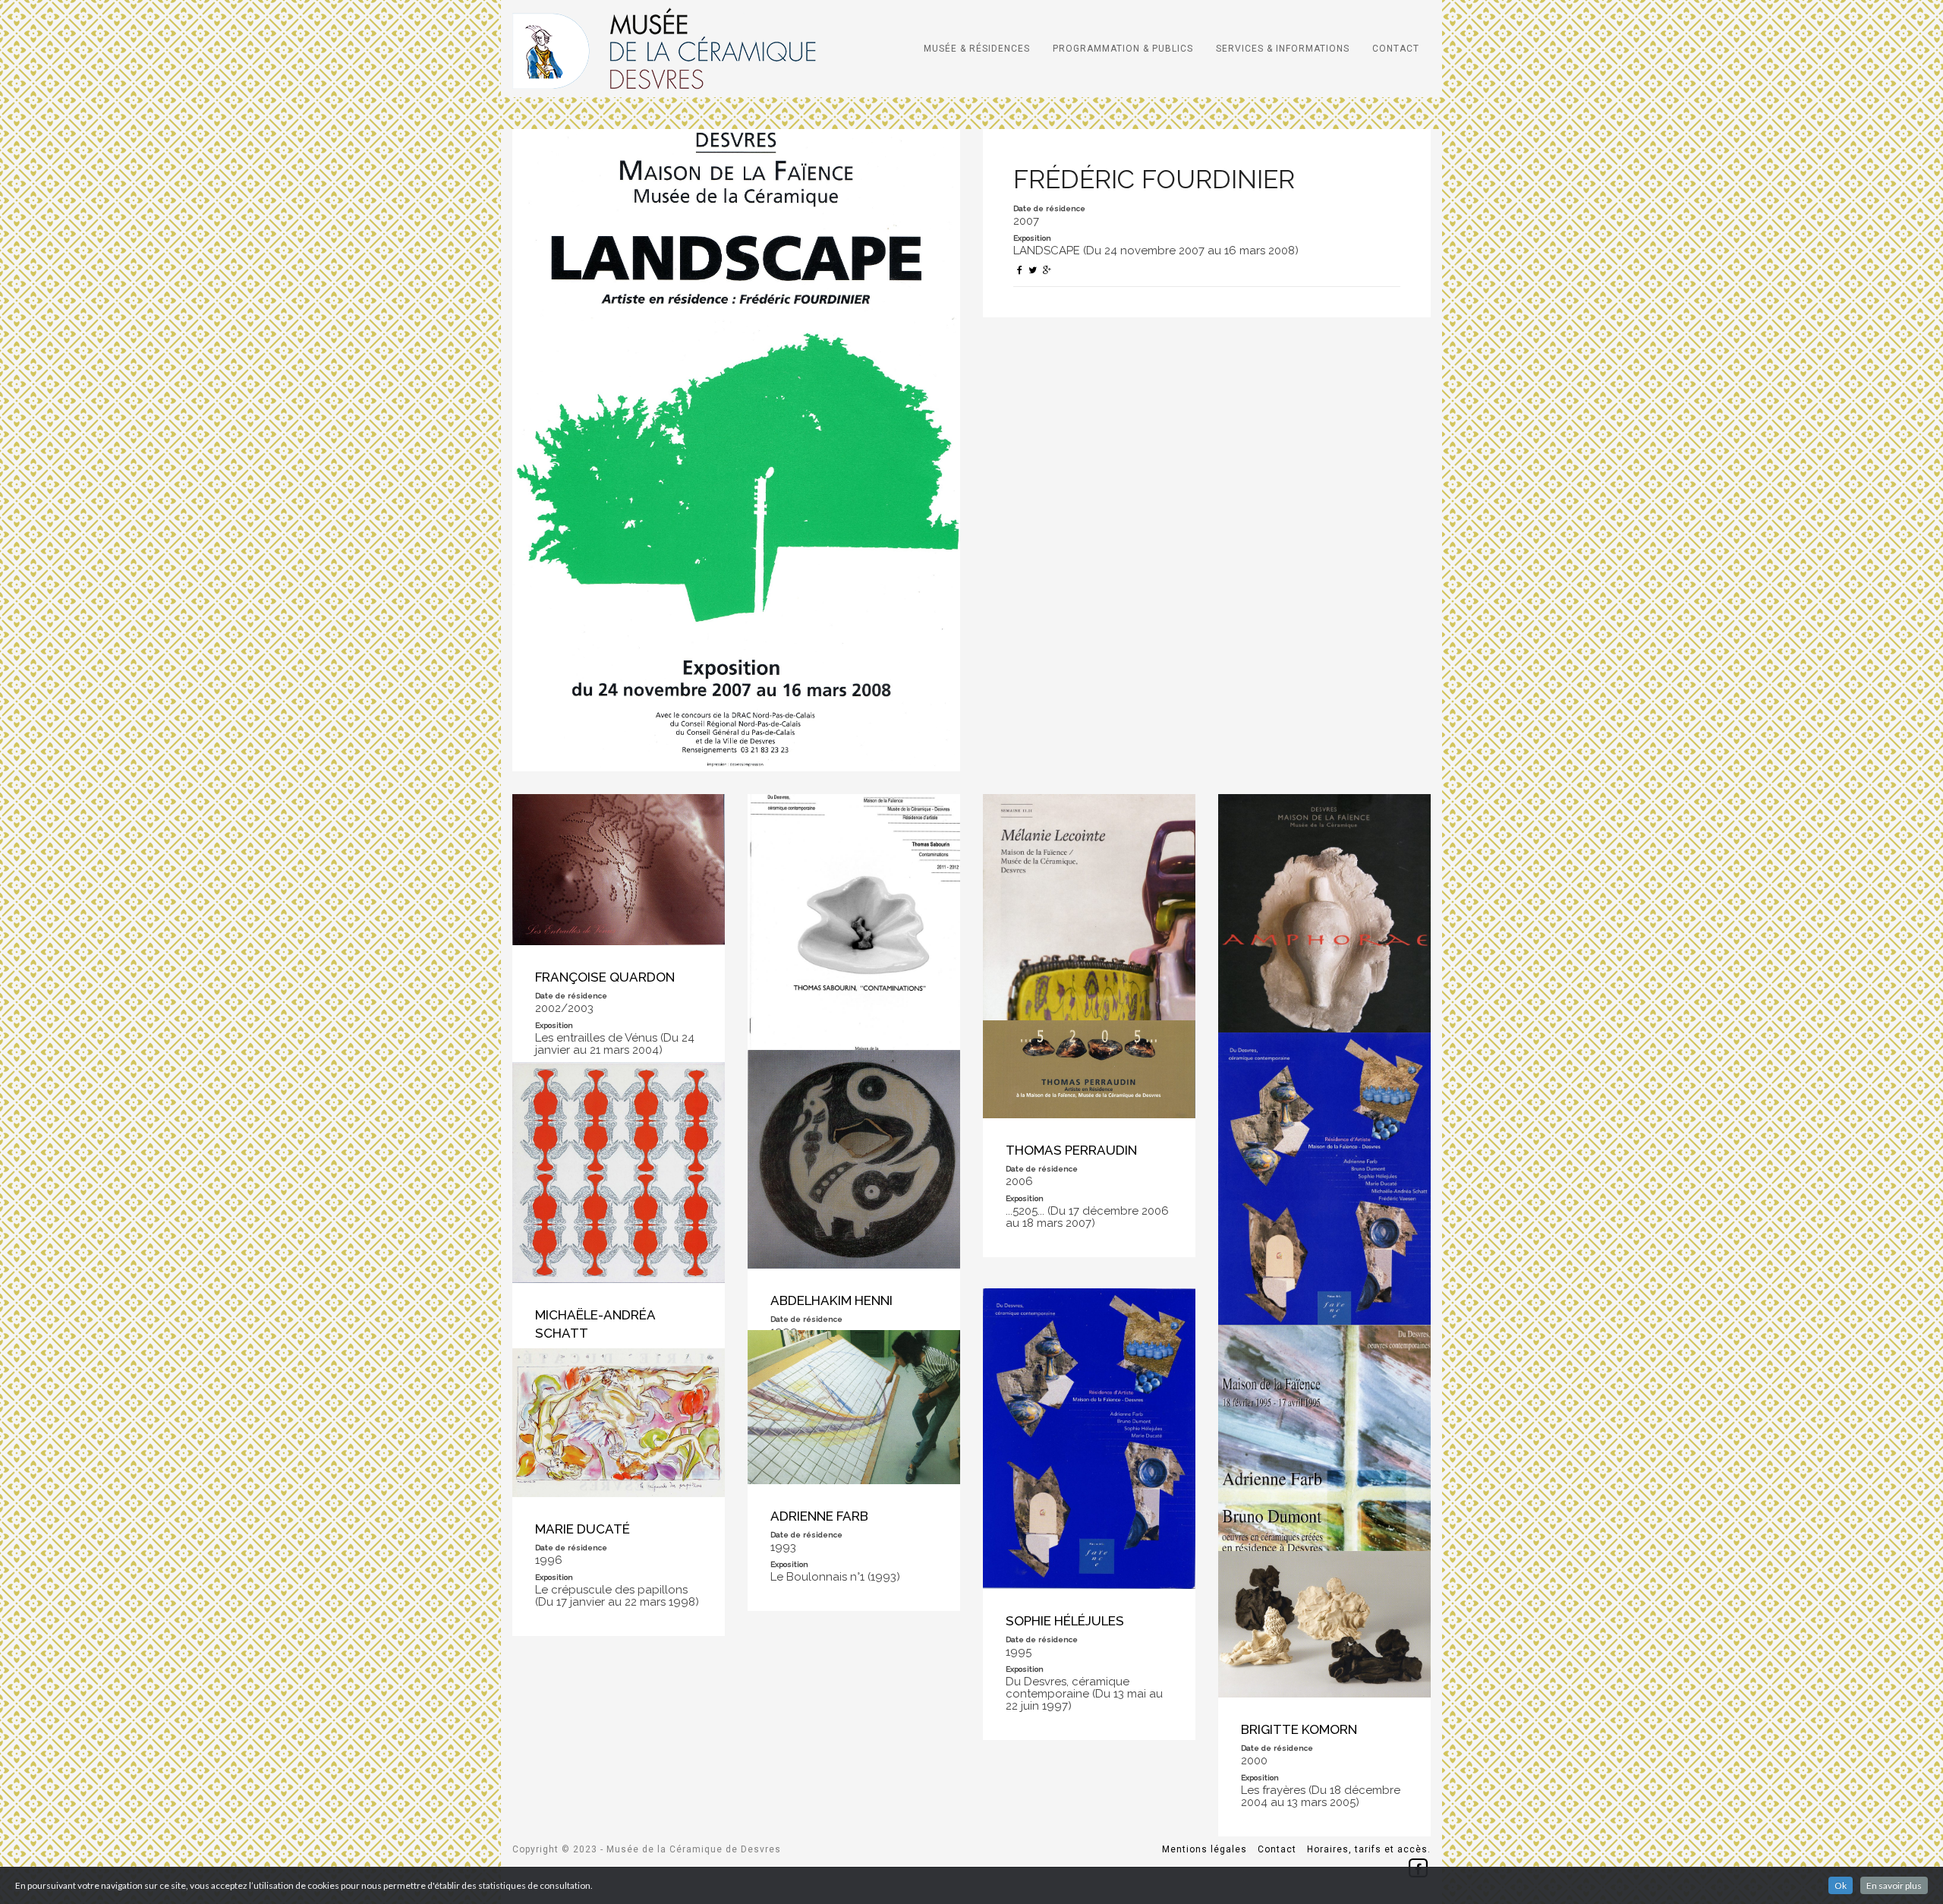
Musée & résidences (977, 49)
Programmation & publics (1123, 49)
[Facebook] (1020, 270)
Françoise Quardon (605, 977)
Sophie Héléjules (1065, 1621)
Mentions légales (1205, 1849)
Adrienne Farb (819, 1516)
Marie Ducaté (583, 1529)
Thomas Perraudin (1071, 1150)
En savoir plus (1894, 1885)
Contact (1396, 49)
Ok (1841, 1885)
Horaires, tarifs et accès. (1369, 1849)
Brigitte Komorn (1299, 1729)
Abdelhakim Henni (831, 1300)
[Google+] (1047, 270)
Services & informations (1283, 49)
